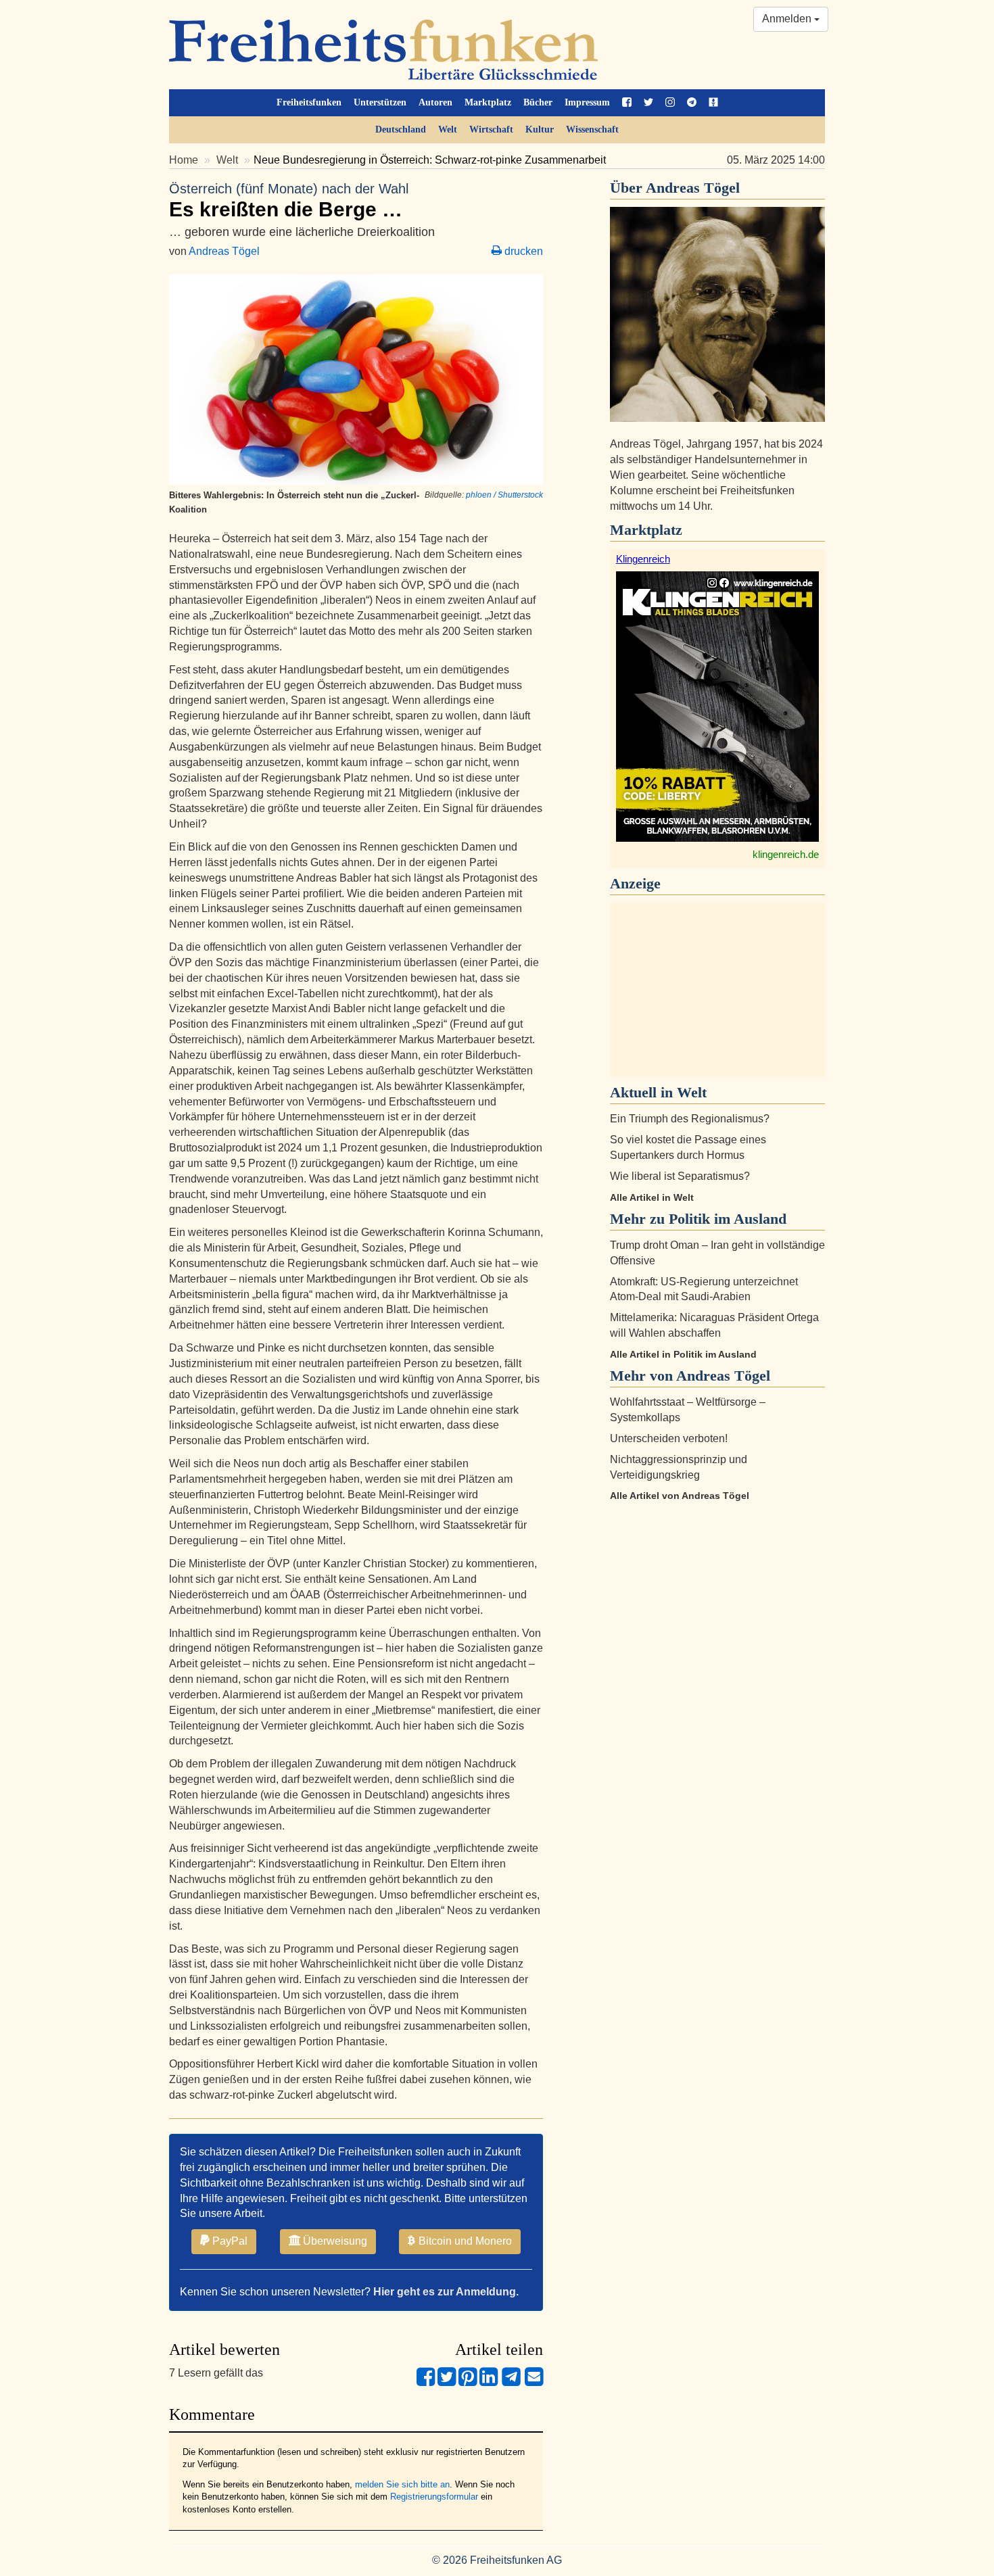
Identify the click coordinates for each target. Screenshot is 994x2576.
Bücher (538, 102)
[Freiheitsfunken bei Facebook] (627, 103)
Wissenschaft (592, 129)
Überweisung (334, 2241)
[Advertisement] (717, 990)
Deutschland (401, 129)
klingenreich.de (786, 854)
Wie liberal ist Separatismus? (680, 1176)
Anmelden (788, 19)
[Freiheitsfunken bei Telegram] (692, 103)
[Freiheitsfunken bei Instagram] (670, 103)
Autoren (435, 102)
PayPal (229, 2241)
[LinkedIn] (489, 2382)
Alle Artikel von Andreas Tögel (680, 1496)
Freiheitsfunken (309, 102)
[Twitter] (447, 2382)
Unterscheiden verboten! (669, 1438)
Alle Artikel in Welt (652, 1197)
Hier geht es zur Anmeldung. (446, 2292)
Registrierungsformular (434, 2497)
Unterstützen (380, 102)
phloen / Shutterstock (504, 495)
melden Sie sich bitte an (402, 2484)
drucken (522, 251)
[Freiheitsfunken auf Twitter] (648, 103)
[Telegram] (511, 2382)
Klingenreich (643, 559)
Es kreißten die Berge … (289, 201)
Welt (448, 129)
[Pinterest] (468, 2382)
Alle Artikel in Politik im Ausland (683, 1354)
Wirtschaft (491, 129)
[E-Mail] (534, 2382)
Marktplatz (488, 102)
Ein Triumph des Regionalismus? (690, 1119)
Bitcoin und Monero (464, 2241)
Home (184, 160)
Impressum (587, 102)
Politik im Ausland (728, 1219)
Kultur (540, 129)
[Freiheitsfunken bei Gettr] (713, 103)
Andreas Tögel (224, 251)
